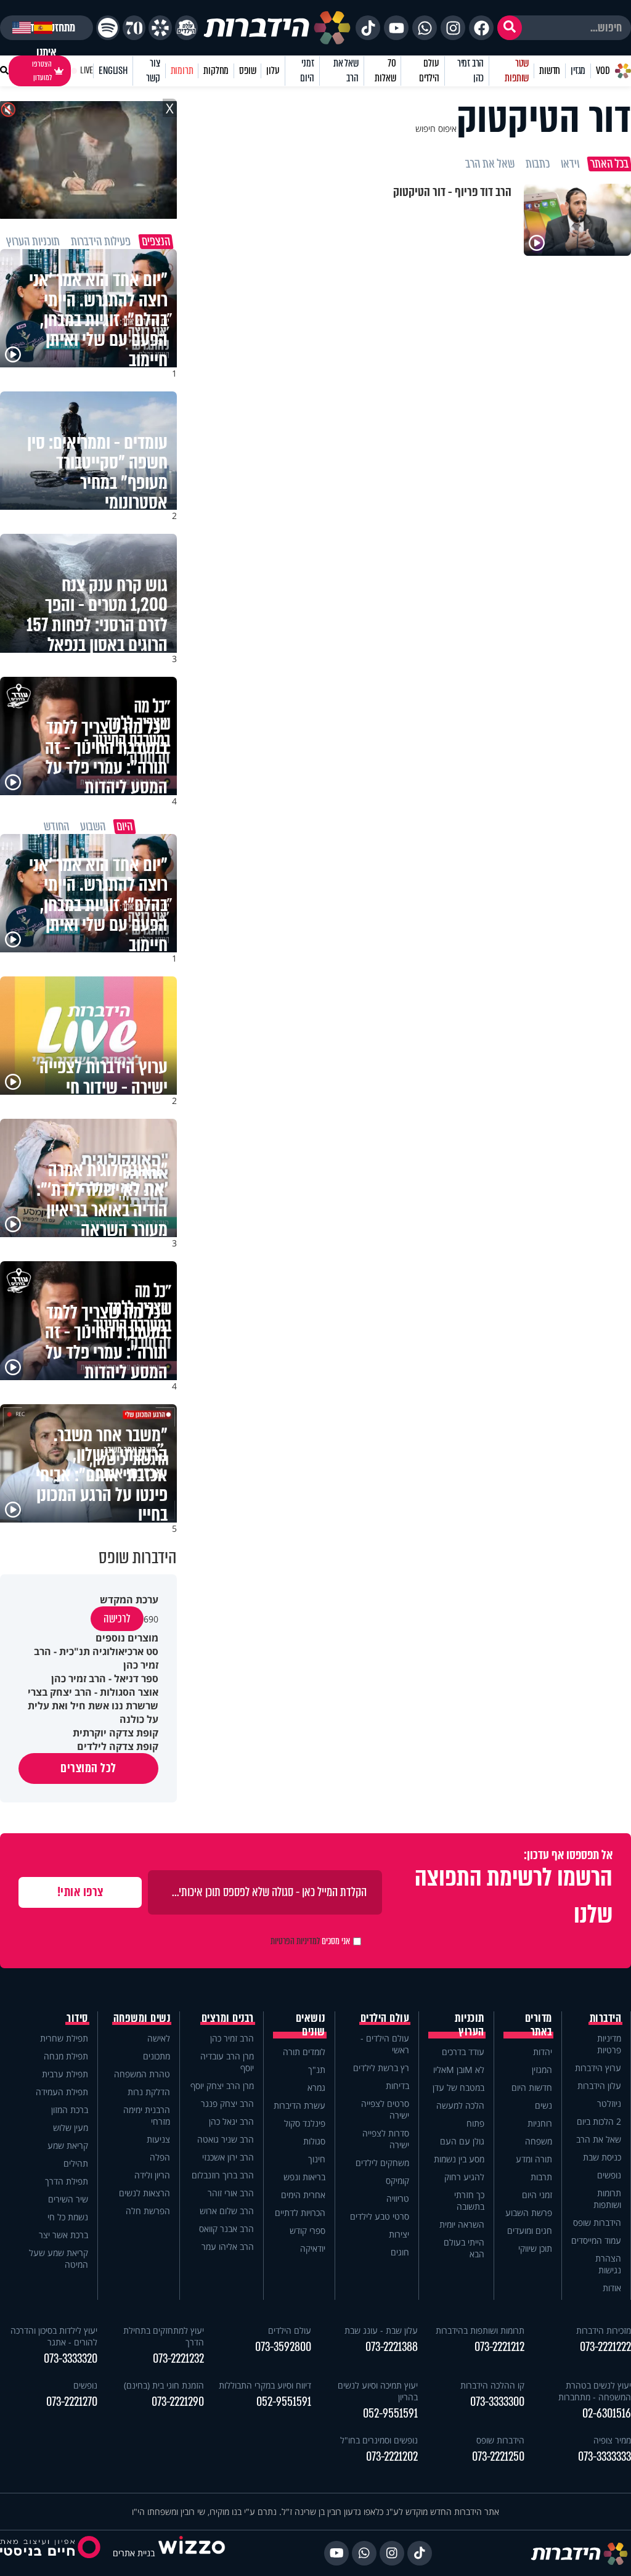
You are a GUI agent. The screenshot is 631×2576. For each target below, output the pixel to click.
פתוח (475, 2123)
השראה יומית (462, 2224)
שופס (247, 71)
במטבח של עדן (458, 2087)
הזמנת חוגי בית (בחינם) (164, 2385)
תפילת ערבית (65, 2074)
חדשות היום (532, 2087)
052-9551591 (390, 2414)
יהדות (543, 2052)
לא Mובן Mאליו (459, 2070)
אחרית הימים (303, 2195)
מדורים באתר (539, 2025)
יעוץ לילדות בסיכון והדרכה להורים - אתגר (54, 2336)
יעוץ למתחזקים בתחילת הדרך (164, 2336)
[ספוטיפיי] (108, 28)
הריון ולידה (152, 2175)
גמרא (316, 2087)
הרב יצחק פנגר (227, 2104)
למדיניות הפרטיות (295, 1941)
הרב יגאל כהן (231, 2121)
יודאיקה (313, 2248)
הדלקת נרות (149, 2092)
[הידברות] (277, 28)
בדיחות (397, 2086)
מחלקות (216, 71)
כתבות (538, 164)
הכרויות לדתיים (300, 2213)
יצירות (399, 2234)
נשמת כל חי (68, 2217)
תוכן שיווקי (535, 2248)
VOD (603, 71)
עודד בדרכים (463, 2052)
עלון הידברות (599, 2086)
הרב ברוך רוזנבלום (223, 2175)
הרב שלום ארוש (227, 2211)
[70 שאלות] (134, 28)
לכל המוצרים (88, 1768)
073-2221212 (499, 2347)
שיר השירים (68, 2199)
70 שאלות (385, 71)
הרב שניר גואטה (226, 2139)
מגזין (578, 71)
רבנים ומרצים (228, 2018)
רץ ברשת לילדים (381, 2068)
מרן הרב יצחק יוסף (222, 2086)
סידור (77, 2018)
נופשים (609, 2175)
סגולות (314, 2141)
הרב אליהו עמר (228, 2247)
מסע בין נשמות (459, 2159)
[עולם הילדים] (186, 28)
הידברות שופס (597, 2222)
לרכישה (117, 1619)
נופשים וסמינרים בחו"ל (379, 2440)
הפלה (160, 2157)
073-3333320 (71, 2359)
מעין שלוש (71, 2128)
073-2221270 (72, 2402)
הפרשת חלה (148, 2211)
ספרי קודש (307, 2230)
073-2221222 (605, 2347)
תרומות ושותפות (607, 2199)
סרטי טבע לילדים (380, 2216)
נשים (543, 2105)
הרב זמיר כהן (470, 71)
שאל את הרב (346, 71)
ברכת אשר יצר (63, 2235)
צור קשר (153, 71)
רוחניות (540, 2123)
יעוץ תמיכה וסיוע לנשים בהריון (378, 2391)
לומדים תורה (304, 2052)
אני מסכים (310, 1941)
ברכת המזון (70, 2110)
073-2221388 (392, 2347)
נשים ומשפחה (142, 2018)
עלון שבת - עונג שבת (381, 2330)
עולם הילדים (429, 71)
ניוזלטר (609, 2104)
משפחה (539, 2141)
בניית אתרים (134, 2553)
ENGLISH (113, 71)
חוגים (400, 2252)
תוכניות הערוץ (470, 2025)
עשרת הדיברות (299, 2105)
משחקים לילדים (382, 2163)
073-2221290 (178, 2402)
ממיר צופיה (612, 2440)
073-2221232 (178, 2359)
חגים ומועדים (530, 2230)
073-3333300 (497, 2402)
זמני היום (307, 71)
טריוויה (398, 2198)
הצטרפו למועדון (42, 71)
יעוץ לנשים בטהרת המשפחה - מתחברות (595, 2391)
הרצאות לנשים (145, 2193)
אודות (612, 2288)
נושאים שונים (311, 2025)
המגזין (542, 2070)
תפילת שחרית (64, 2038)
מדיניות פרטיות (609, 2044)
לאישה (159, 2038)
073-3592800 (283, 2347)
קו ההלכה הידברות (492, 2385)
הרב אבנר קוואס (226, 2229)
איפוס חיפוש (436, 129)
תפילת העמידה (62, 2092)
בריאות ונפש (304, 2177)
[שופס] (160, 28)
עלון (273, 71)
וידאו (570, 164)
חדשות (550, 71)
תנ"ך (317, 2070)
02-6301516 (607, 2414)
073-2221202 (392, 2457)
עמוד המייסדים (596, 2240)
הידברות (606, 2018)
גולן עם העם (462, 2141)
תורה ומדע (534, 2159)
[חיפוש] (510, 28)
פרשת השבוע (529, 2213)
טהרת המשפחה (142, 2074)
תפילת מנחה (66, 2056)
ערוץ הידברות (598, 2068)
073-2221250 (498, 2457)
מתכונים (157, 2056)
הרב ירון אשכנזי (228, 2157)
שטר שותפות (517, 71)
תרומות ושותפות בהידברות (480, 2330)
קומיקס (397, 2181)
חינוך (317, 2159)
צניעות (158, 2139)
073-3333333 (605, 2457)
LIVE (87, 71)
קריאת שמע (68, 2145)
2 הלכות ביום (599, 2121)
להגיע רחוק (464, 2177)
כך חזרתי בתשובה (469, 2201)
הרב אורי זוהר (231, 2193)
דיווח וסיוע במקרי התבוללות (265, 2385)
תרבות (541, 2177)
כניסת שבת (602, 2157)
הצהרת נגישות (608, 2264)
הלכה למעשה (460, 2105)
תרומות (182, 71)
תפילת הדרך (67, 2181)
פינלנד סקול (305, 2123)
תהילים (76, 2163)
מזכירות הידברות (604, 2330)
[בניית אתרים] (192, 2553)
